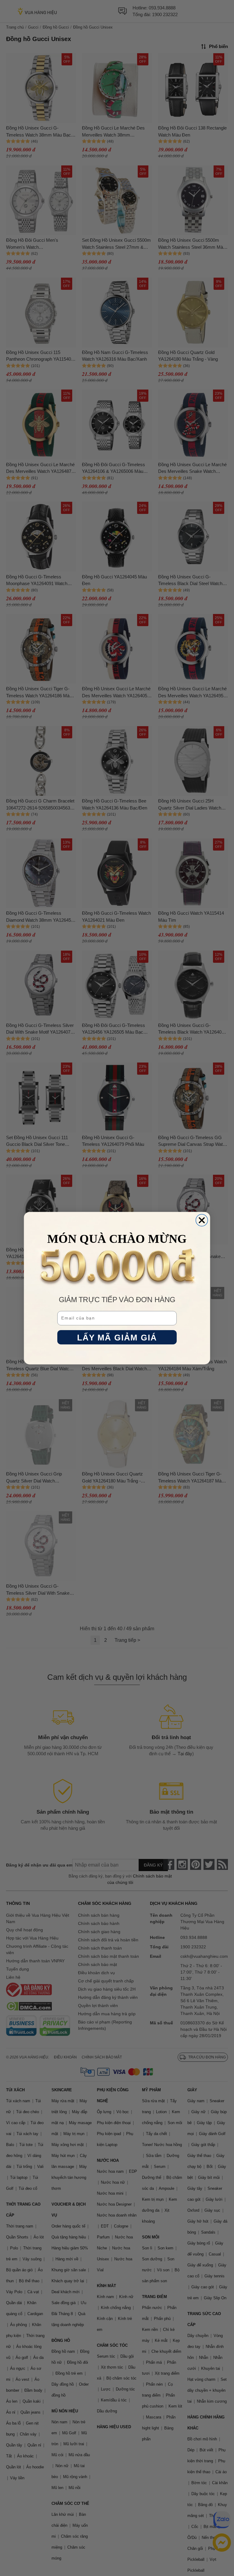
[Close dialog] (202, 1220)
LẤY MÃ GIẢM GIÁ (117, 1337)
